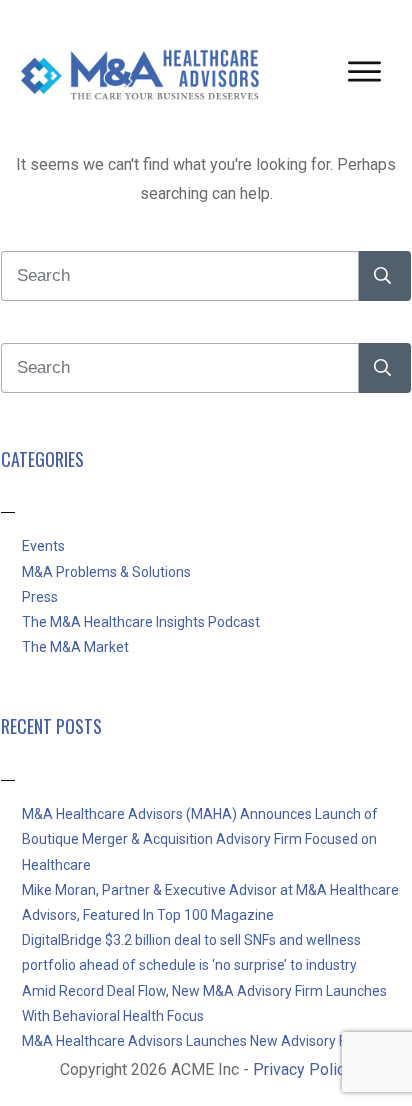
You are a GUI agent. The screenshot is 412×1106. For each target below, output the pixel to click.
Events (43, 546)
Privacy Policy (303, 1069)
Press (40, 597)
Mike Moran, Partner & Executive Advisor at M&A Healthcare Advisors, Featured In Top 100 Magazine (210, 902)
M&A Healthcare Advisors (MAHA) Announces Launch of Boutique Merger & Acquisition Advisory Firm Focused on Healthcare (200, 839)
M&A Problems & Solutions (106, 572)
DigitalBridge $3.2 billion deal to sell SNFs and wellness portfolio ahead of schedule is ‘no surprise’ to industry (191, 952)
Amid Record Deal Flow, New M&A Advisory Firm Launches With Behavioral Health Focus (204, 1003)
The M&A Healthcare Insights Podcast (141, 622)
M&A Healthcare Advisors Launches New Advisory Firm (194, 1041)
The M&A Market (75, 647)
